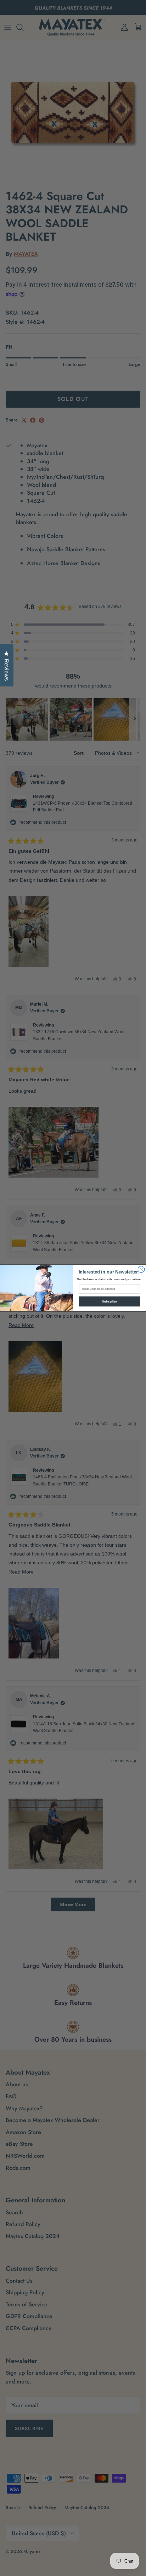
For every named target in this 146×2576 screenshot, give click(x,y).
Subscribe (109, 1301)
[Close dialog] (141, 1269)
